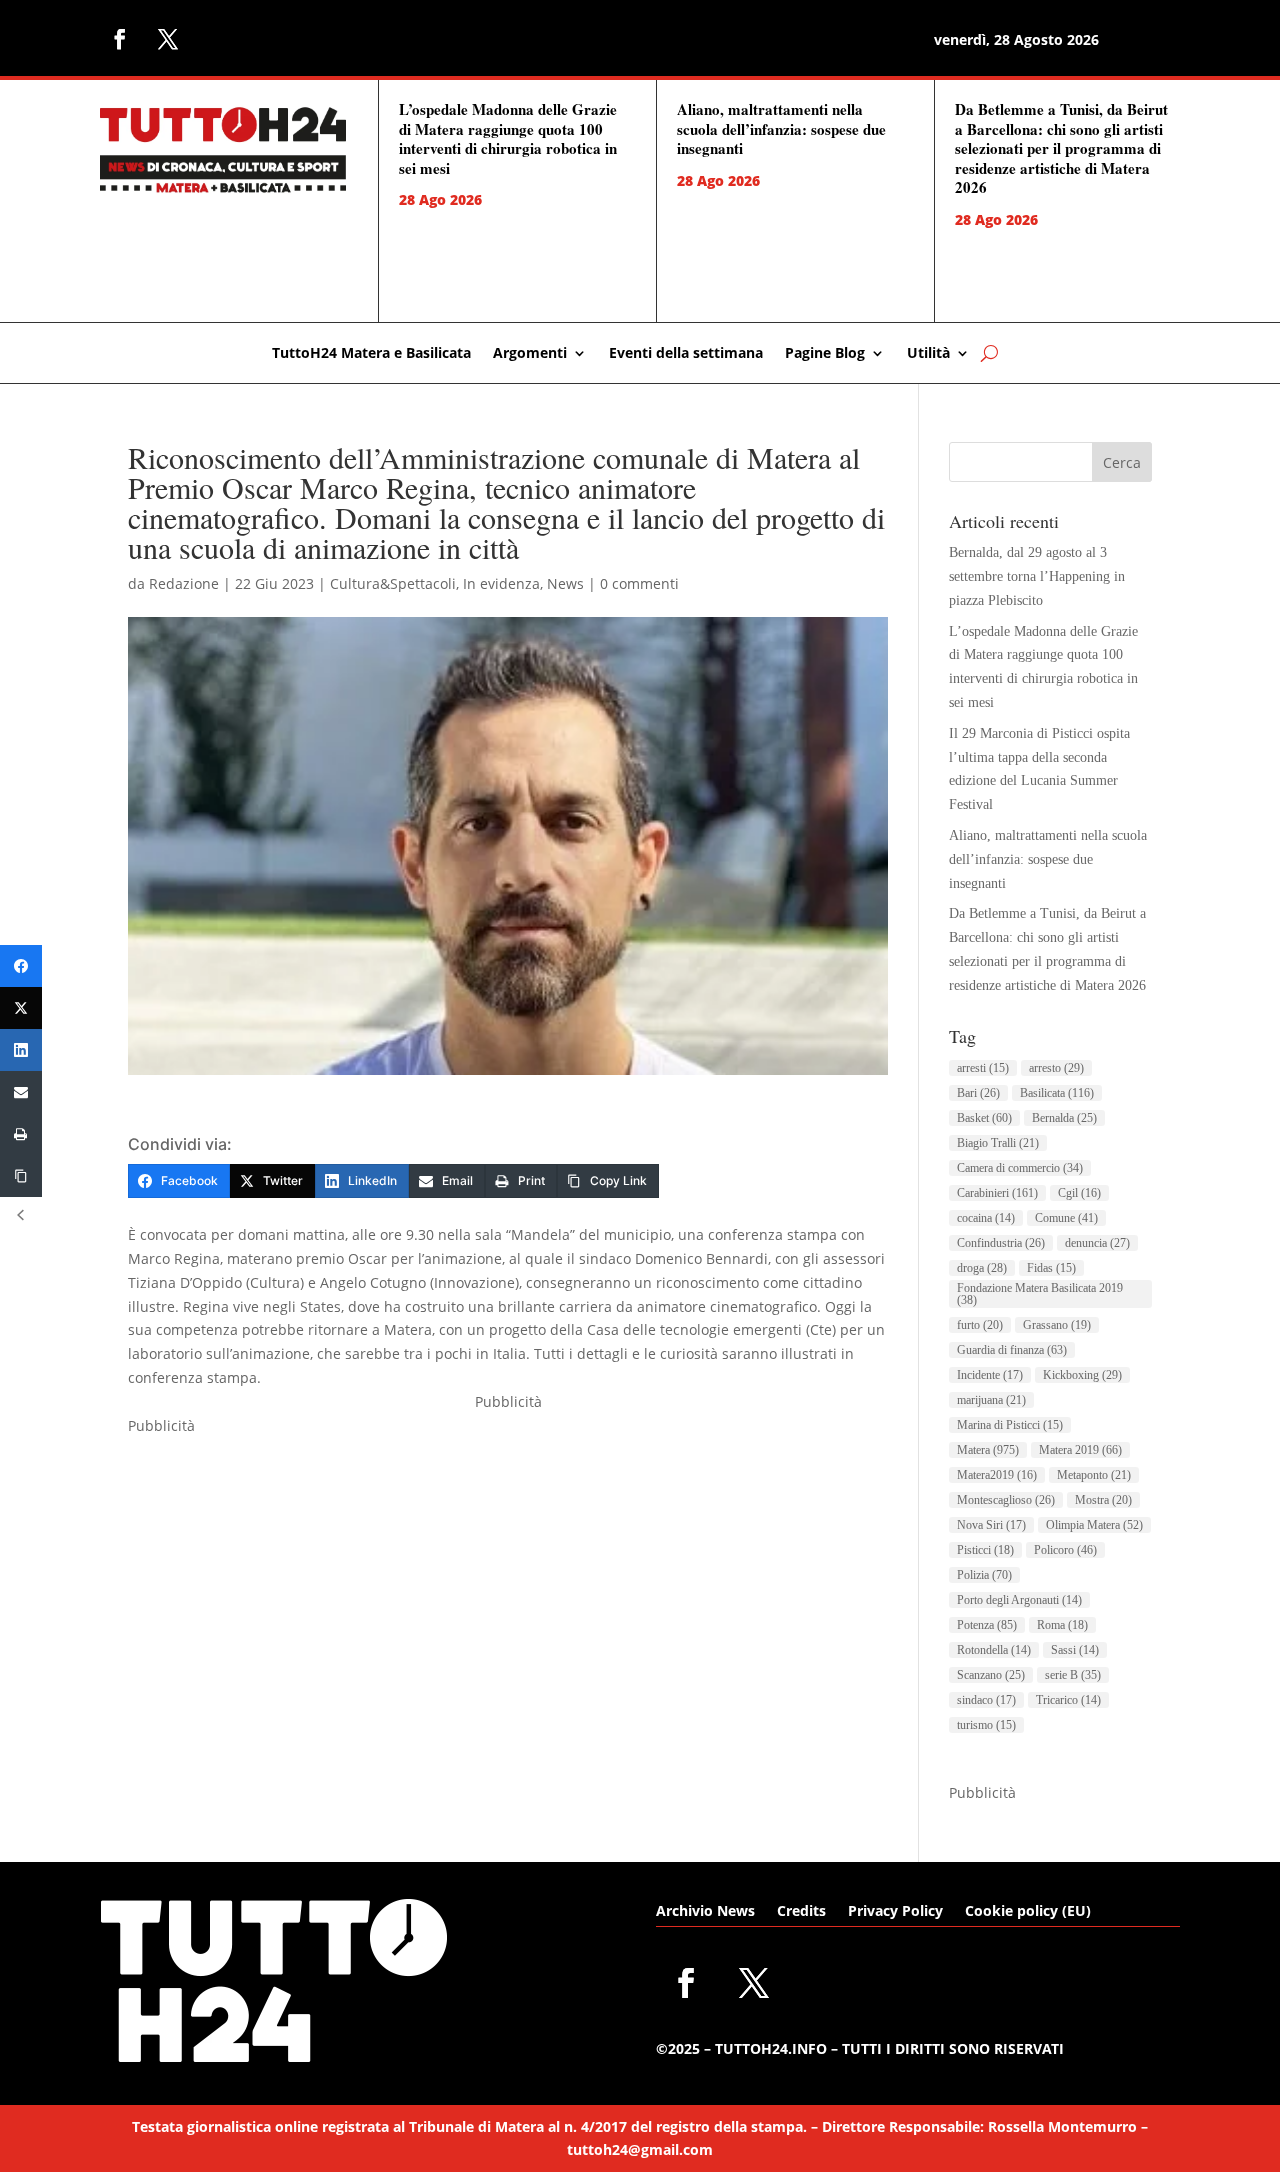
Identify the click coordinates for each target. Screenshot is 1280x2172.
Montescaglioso (1006, 1500)
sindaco (986, 1700)
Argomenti (530, 354)
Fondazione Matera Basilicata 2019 (1040, 1294)
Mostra (1103, 1500)
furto (980, 1325)
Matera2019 (997, 1475)
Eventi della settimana (686, 354)
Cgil (1079, 1193)
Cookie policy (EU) (1028, 1912)
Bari (978, 1093)
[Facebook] (21, 966)
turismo (986, 1725)
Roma (1062, 1625)
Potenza (987, 1625)
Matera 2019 (1080, 1450)
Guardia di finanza (1012, 1350)
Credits (801, 1912)
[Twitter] (21, 1008)
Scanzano (991, 1675)
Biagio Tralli (998, 1143)
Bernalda (1064, 1118)
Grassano (1057, 1325)
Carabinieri (997, 1193)
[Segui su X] (168, 39)
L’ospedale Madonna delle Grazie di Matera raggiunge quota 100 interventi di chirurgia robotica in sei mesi (508, 138)
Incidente (990, 1375)
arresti (983, 1068)
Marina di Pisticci (1010, 1425)
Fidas (1051, 1268)
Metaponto (1094, 1475)
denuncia (1097, 1243)
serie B (1073, 1675)
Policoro (1065, 1550)
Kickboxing (1082, 1375)
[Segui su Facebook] (120, 39)
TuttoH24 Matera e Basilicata (371, 354)
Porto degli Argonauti (1019, 1600)
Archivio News (705, 1912)
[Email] (21, 1092)
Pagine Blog (825, 354)
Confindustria (1001, 1243)
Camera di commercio (1020, 1168)
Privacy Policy (895, 1912)
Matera (988, 1450)
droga (982, 1268)
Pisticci (985, 1550)
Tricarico (1068, 1700)
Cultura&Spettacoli (393, 583)
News (565, 583)
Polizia (984, 1575)
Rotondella (994, 1650)
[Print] (21, 1134)
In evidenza (501, 583)
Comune (1066, 1218)
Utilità (928, 354)
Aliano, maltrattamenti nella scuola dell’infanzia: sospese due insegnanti (781, 128)
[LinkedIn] (21, 1050)
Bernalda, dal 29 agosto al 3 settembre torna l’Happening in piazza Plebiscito (1037, 576)
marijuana (991, 1400)
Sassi (1075, 1650)
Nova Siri (991, 1525)
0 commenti (639, 583)
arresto (1056, 1068)
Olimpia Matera (1094, 1525)
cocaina (986, 1218)
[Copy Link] (21, 1176)
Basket (984, 1118)
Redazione (184, 583)
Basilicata (1057, 1093)
